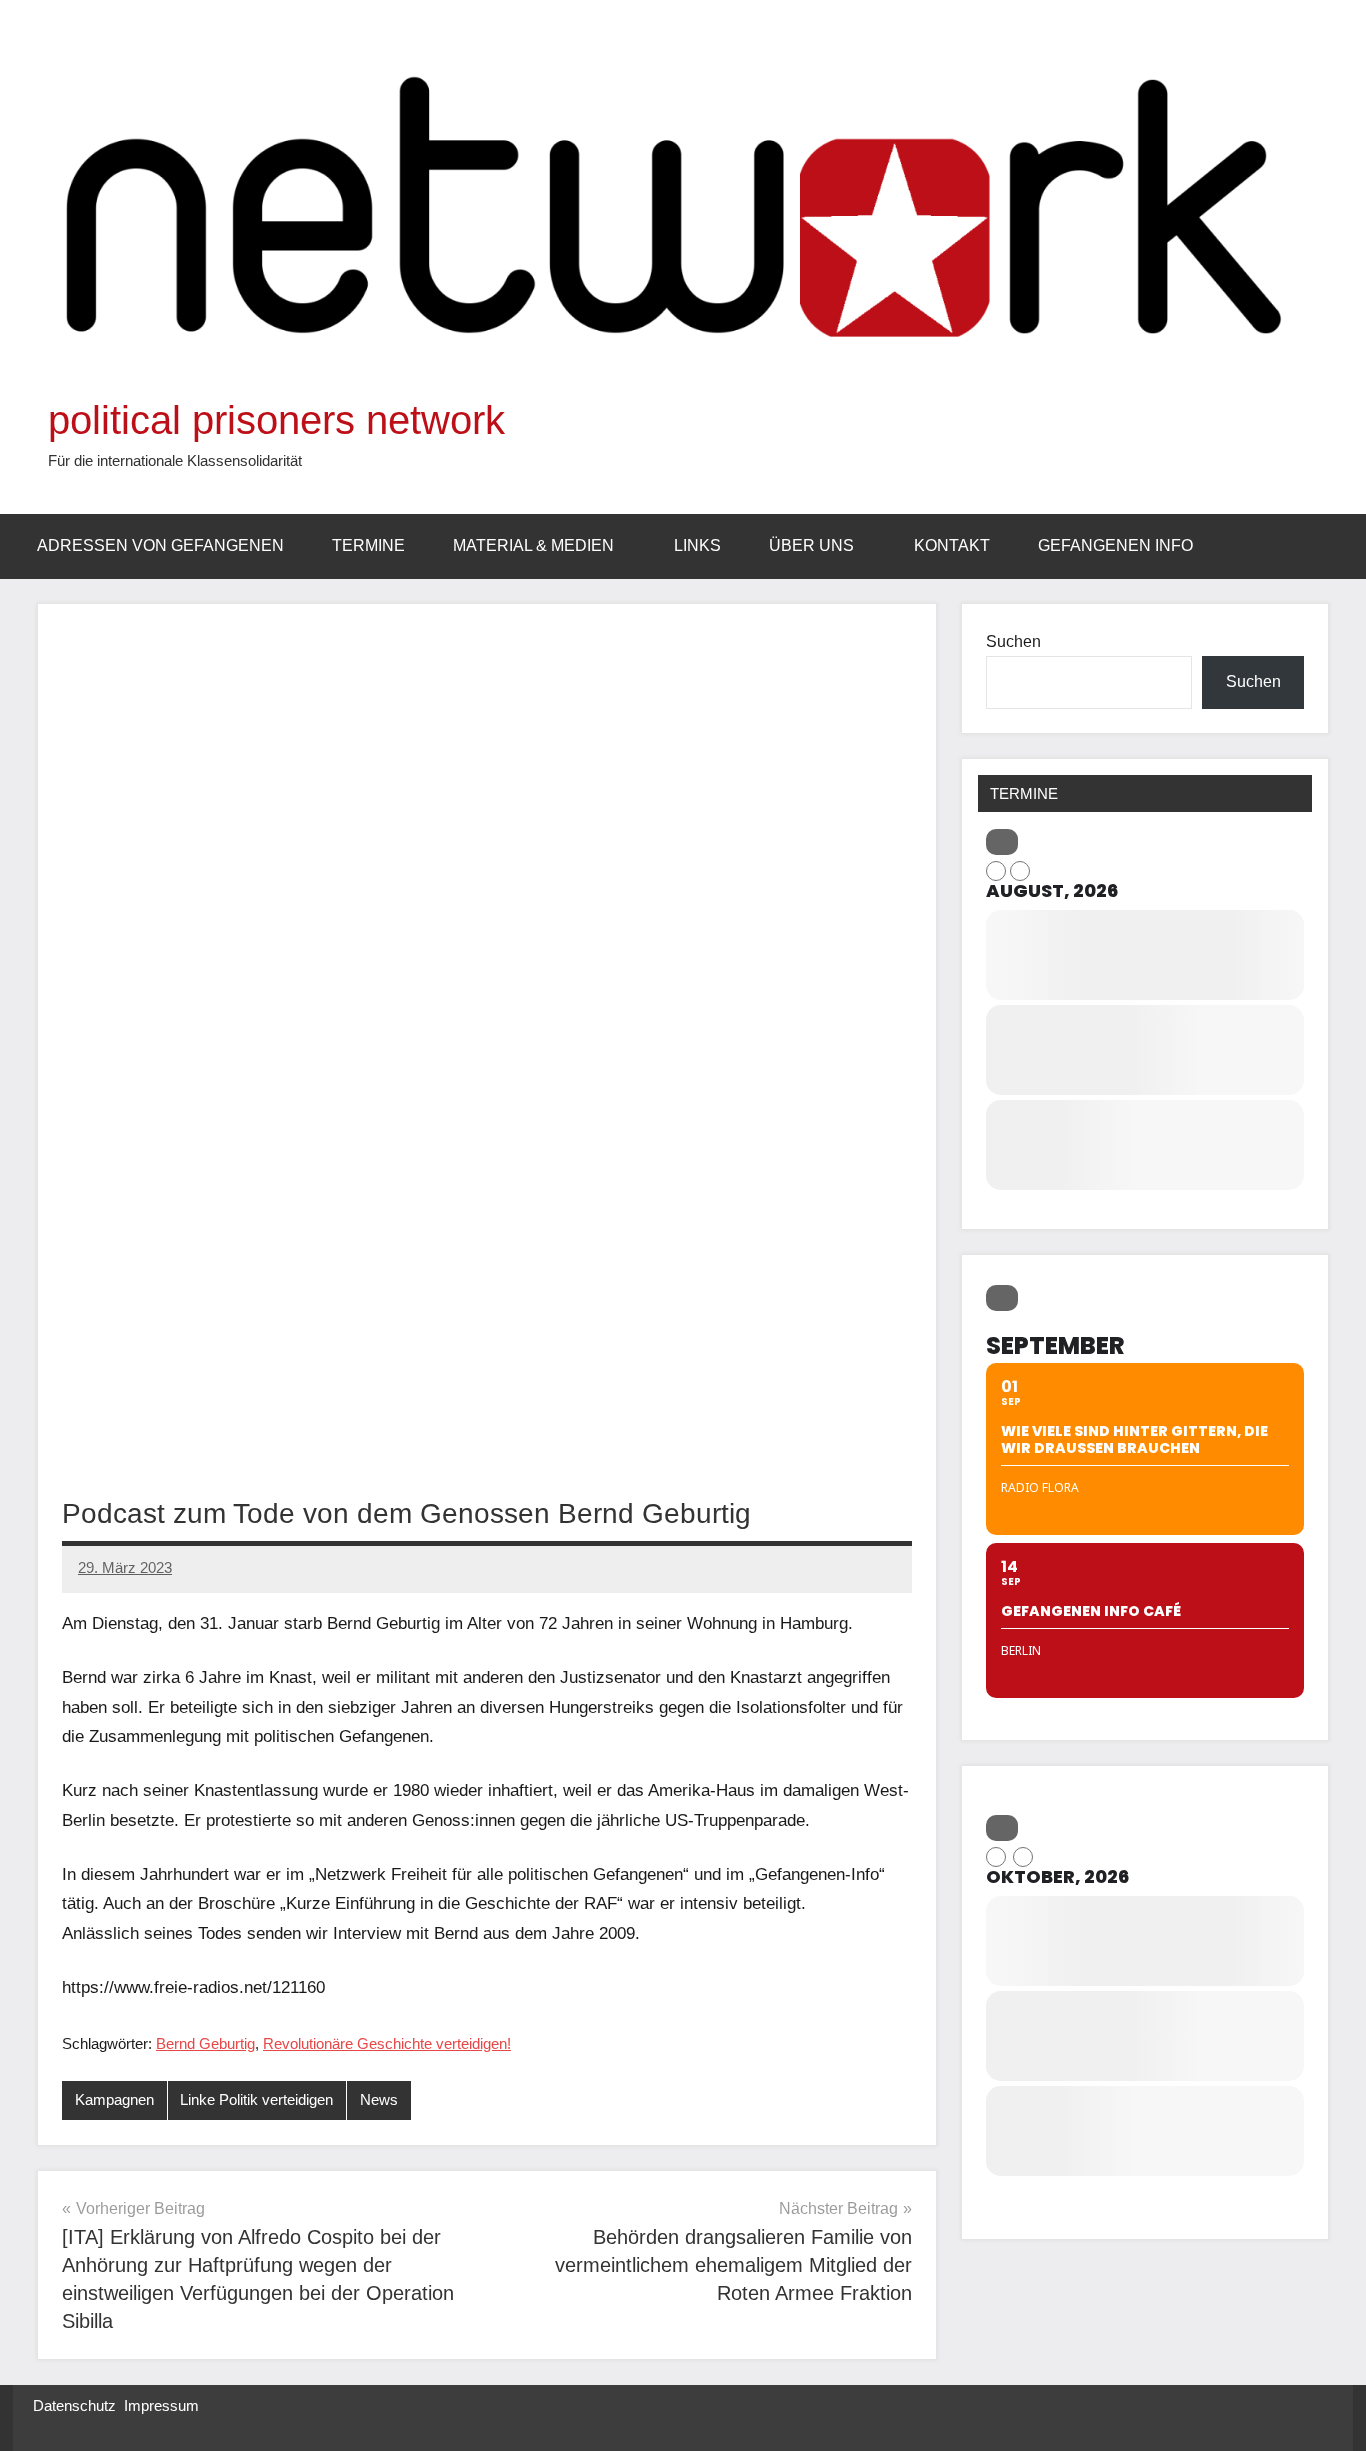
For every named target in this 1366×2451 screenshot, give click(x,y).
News (379, 2099)
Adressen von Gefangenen (160, 545)
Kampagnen (114, 2099)
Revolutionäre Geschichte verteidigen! (387, 2043)
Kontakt (952, 545)
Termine (368, 545)
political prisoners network (276, 420)
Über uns (811, 545)
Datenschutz (74, 2405)
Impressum (161, 2405)
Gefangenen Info (1115, 545)
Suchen (1013, 641)
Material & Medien (533, 545)
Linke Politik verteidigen (256, 2099)
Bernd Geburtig (205, 2043)
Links (697, 545)
